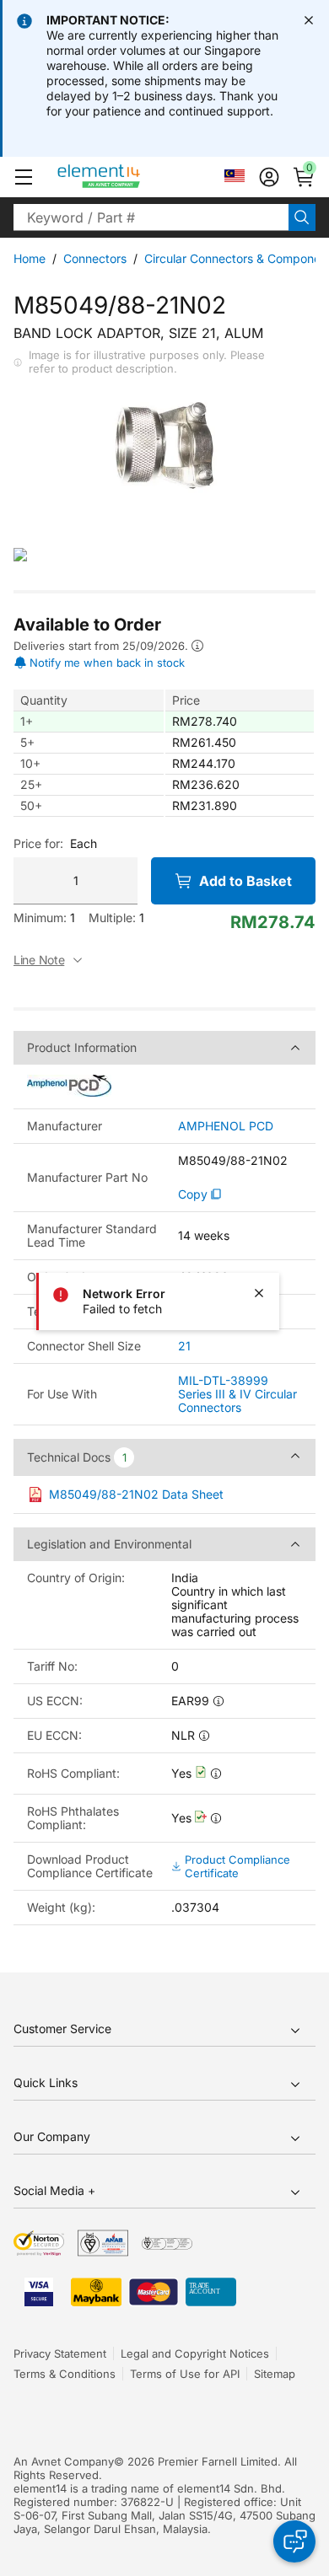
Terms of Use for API (185, 2374)
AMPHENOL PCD (226, 1126)
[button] (24, 177)
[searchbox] (151, 217)
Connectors (95, 258)
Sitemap (275, 2374)
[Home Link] (130, 177)
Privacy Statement (60, 2353)
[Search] (302, 217)
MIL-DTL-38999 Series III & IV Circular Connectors (237, 1394)
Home (30, 258)
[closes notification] (309, 20)
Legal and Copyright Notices (195, 2353)
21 (184, 1346)
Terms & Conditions (65, 2374)
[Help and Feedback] (294, 2541)
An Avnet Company (64, 2461)
